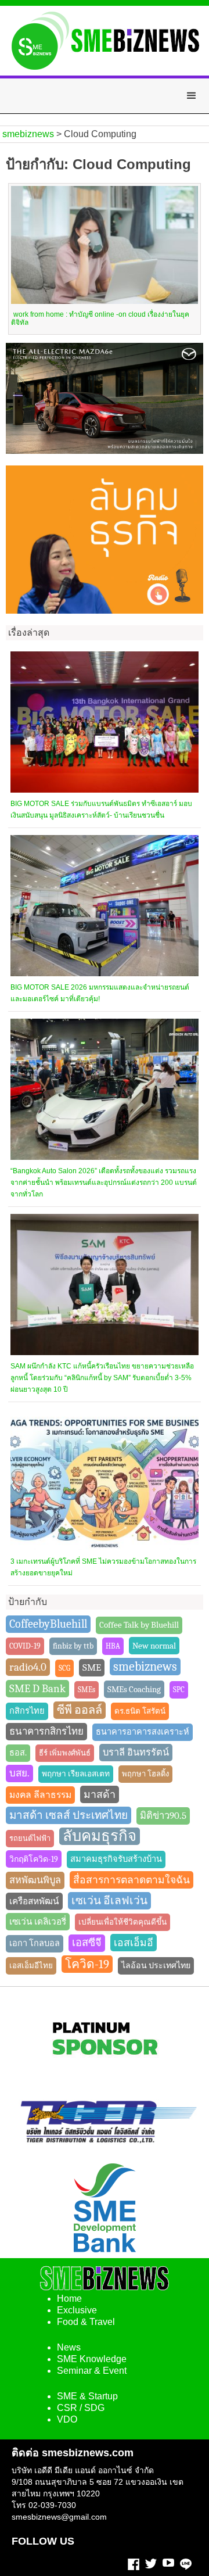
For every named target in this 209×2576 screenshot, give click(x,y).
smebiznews (145, 1667)
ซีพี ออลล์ (80, 1710)
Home (69, 2299)
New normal (154, 1646)
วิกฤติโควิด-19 (34, 1859)
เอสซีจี (87, 1943)
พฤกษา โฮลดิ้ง (145, 1774)
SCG (64, 1668)
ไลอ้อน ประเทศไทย (156, 1966)
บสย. (19, 1773)
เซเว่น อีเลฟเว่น (109, 1901)
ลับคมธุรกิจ (100, 1836)
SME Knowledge (92, 2359)
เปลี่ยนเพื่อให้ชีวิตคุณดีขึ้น (122, 1922)
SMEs (87, 1690)
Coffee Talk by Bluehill (139, 1625)
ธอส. (18, 1753)
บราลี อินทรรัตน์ (136, 1752)
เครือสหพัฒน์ (34, 1901)
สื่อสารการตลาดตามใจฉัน (131, 1880)
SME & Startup (87, 2396)
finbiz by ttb (73, 1646)
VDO (67, 2419)
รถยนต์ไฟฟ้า (30, 1838)
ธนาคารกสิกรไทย (46, 1731)
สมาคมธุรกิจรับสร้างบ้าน (116, 1859)
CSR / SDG (81, 2408)
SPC (179, 1690)
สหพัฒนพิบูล (35, 1880)
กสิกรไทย (27, 1711)
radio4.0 (28, 1667)
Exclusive (77, 2310)
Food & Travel (86, 2322)
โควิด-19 (87, 1964)
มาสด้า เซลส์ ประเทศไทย (69, 1815)
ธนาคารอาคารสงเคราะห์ (143, 1732)
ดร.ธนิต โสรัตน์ (140, 1711)
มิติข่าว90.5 (163, 1816)
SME (92, 1667)
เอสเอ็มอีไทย (31, 1966)
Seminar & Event (92, 2371)
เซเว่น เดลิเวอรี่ (38, 1922)
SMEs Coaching (134, 1689)
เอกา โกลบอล (35, 1943)
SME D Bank (37, 1689)
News (69, 2347)
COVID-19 (25, 1646)
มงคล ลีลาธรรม (40, 1795)
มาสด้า (100, 1794)
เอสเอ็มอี (134, 1943)
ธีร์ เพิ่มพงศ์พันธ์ (65, 1753)
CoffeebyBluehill (48, 1624)
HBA (113, 1646)
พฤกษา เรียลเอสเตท (76, 1774)
